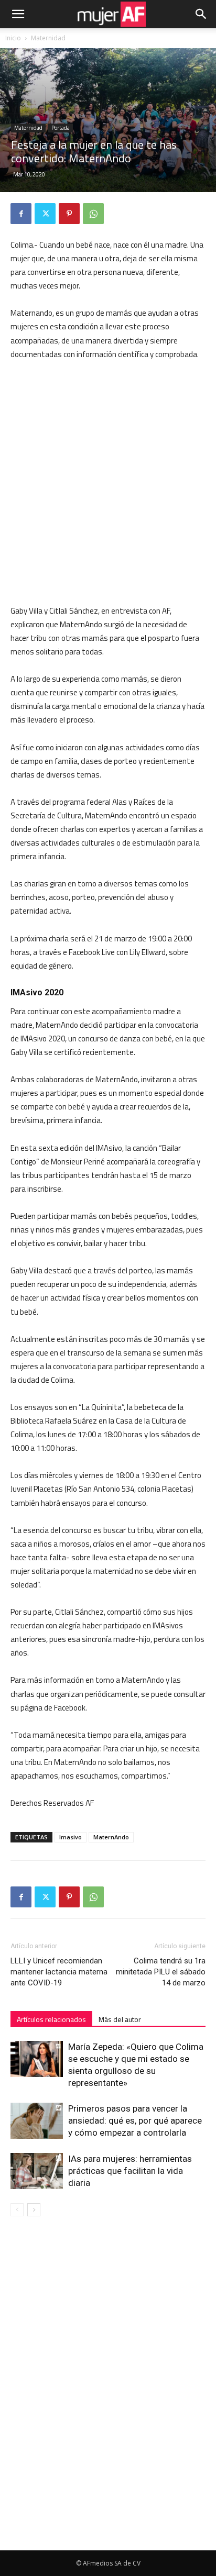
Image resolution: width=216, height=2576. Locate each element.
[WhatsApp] (93, 214)
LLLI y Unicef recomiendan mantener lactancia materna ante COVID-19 (59, 1972)
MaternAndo (111, 1837)
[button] (18, 14)
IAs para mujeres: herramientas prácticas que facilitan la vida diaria (130, 2171)
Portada (61, 128)
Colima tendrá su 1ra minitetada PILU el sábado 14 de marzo (161, 1972)
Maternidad (48, 38)
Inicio (13, 38)
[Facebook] (21, 214)
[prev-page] (17, 2210)
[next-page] (34, 2210)
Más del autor (120, 2019)
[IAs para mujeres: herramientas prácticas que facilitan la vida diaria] (37, 2171)
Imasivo (71, 1837)
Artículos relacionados (51, 2019)
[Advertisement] (108, 483)
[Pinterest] (69, 214)
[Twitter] (45, 214)
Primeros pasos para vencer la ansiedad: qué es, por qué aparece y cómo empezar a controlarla (135, 2120)
